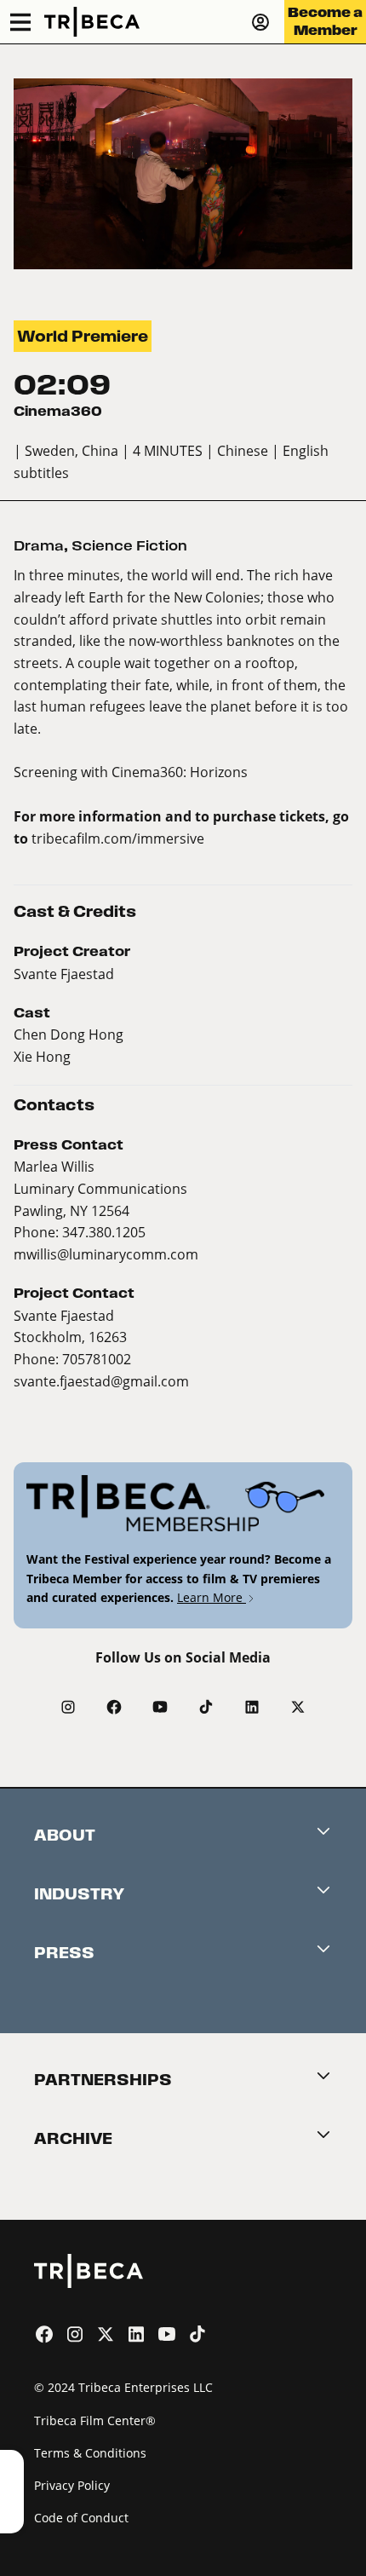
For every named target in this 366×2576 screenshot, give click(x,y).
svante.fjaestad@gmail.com (101, 1381)
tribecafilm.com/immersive (118, 838)
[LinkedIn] (252, 1707)
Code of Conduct (81, 2518)
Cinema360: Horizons (180, 772)
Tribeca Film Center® (95, 2420)
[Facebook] (114, 1707)
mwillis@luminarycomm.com (106, 1254)
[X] (298, 1707)
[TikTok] (206, 1707)
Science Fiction (129, 546)
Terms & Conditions (90, 2453)
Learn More (212, 1597)
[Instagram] (68, 1707)
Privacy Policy (72, 2485)
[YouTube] (160, 1707)
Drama (39, 546)
